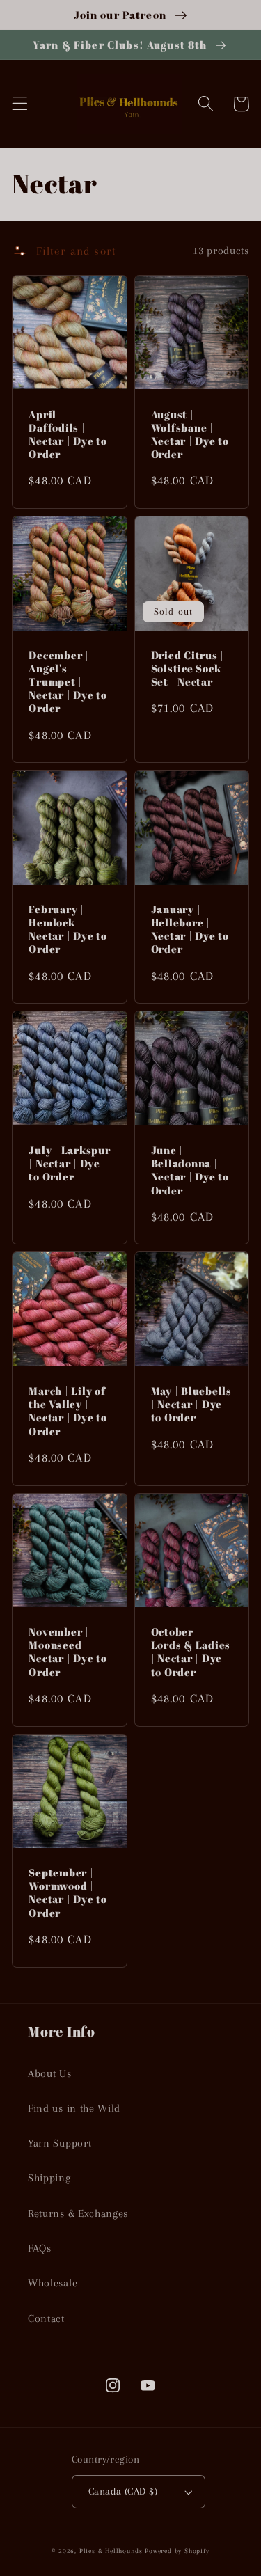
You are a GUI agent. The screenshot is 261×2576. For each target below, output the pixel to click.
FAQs (40, 2248)
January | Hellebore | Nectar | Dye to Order (190, 929)
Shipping (49, 2178)
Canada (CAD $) (123, 2491)
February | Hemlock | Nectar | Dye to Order (68, 929)
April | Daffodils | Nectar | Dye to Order (68, 434)
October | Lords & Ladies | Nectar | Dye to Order (191, 1652)
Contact (46, 2318)
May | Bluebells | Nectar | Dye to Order (191, 1404)
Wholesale (53, 2283)
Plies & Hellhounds (112, 2551)
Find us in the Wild (74, 2108)
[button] (20, 104)
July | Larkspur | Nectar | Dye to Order (69, 1163)
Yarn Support (60, 2143)
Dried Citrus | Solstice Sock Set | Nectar (188, 669)
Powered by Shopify (177, 2551)
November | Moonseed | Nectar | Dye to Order (68, 1652)
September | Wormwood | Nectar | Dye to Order (68, 1893)
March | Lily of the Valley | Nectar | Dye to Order (68, 1411)
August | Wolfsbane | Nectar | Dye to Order (190, 434)
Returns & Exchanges (78, 2213)
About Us (50, 2073)
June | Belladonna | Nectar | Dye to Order (190, 1170)
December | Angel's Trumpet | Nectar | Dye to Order (68, 682)
